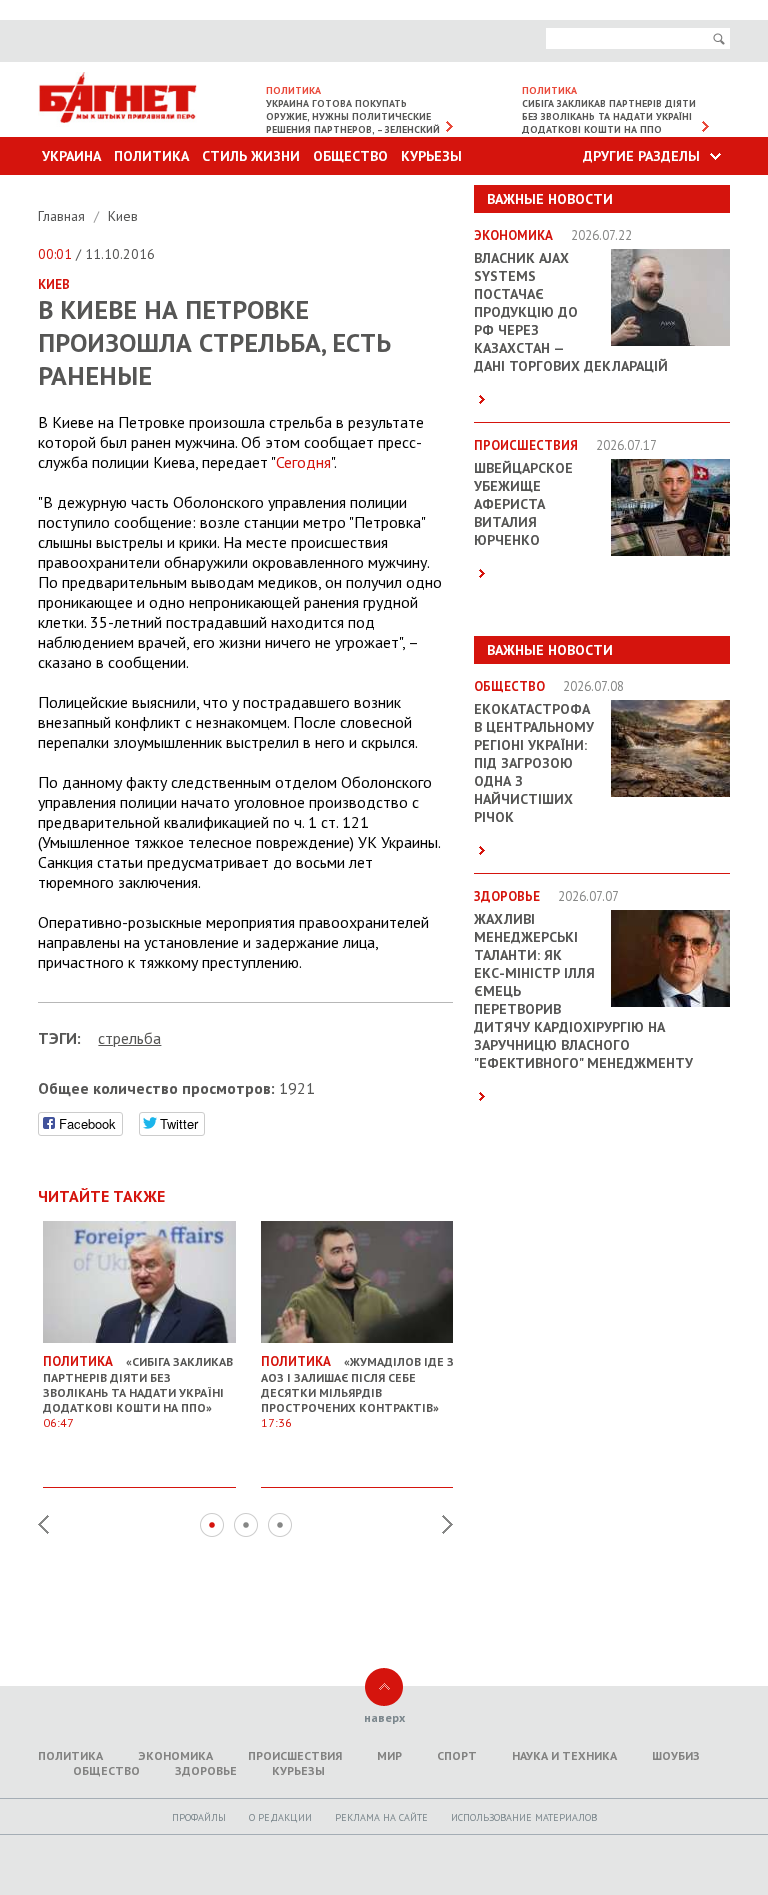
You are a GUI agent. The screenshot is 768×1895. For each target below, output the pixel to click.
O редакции (280, 1817)
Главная (63, 216)
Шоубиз (676, 1755)
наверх (384, 1717)
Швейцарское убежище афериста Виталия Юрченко (523, 504)
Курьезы (431, 156)
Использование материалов (524, 1817)
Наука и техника (564, 1755)
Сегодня (303, 462)
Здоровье (206, 1770)
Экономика (175, 1755)
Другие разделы (641, 156)
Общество (350, 156)
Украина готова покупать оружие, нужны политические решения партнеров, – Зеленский (353, 116)
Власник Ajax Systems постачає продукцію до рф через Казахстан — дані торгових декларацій (571, 312)
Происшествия (295, 1755)
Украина (71, 156)
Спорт (457, 1755)
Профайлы (199, 1817)
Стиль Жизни (251, 156)
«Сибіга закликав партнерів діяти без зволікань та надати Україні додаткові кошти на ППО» (138, 1391)
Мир (389, 1755)
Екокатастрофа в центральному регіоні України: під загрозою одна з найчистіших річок (534, 763)
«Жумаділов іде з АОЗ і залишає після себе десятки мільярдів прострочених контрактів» (357, 1391)
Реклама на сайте (381, 1817)
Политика (151, 156)
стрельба (129, 1038)
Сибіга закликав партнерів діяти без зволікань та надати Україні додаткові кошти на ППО (609, 116)
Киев (123, 216)
